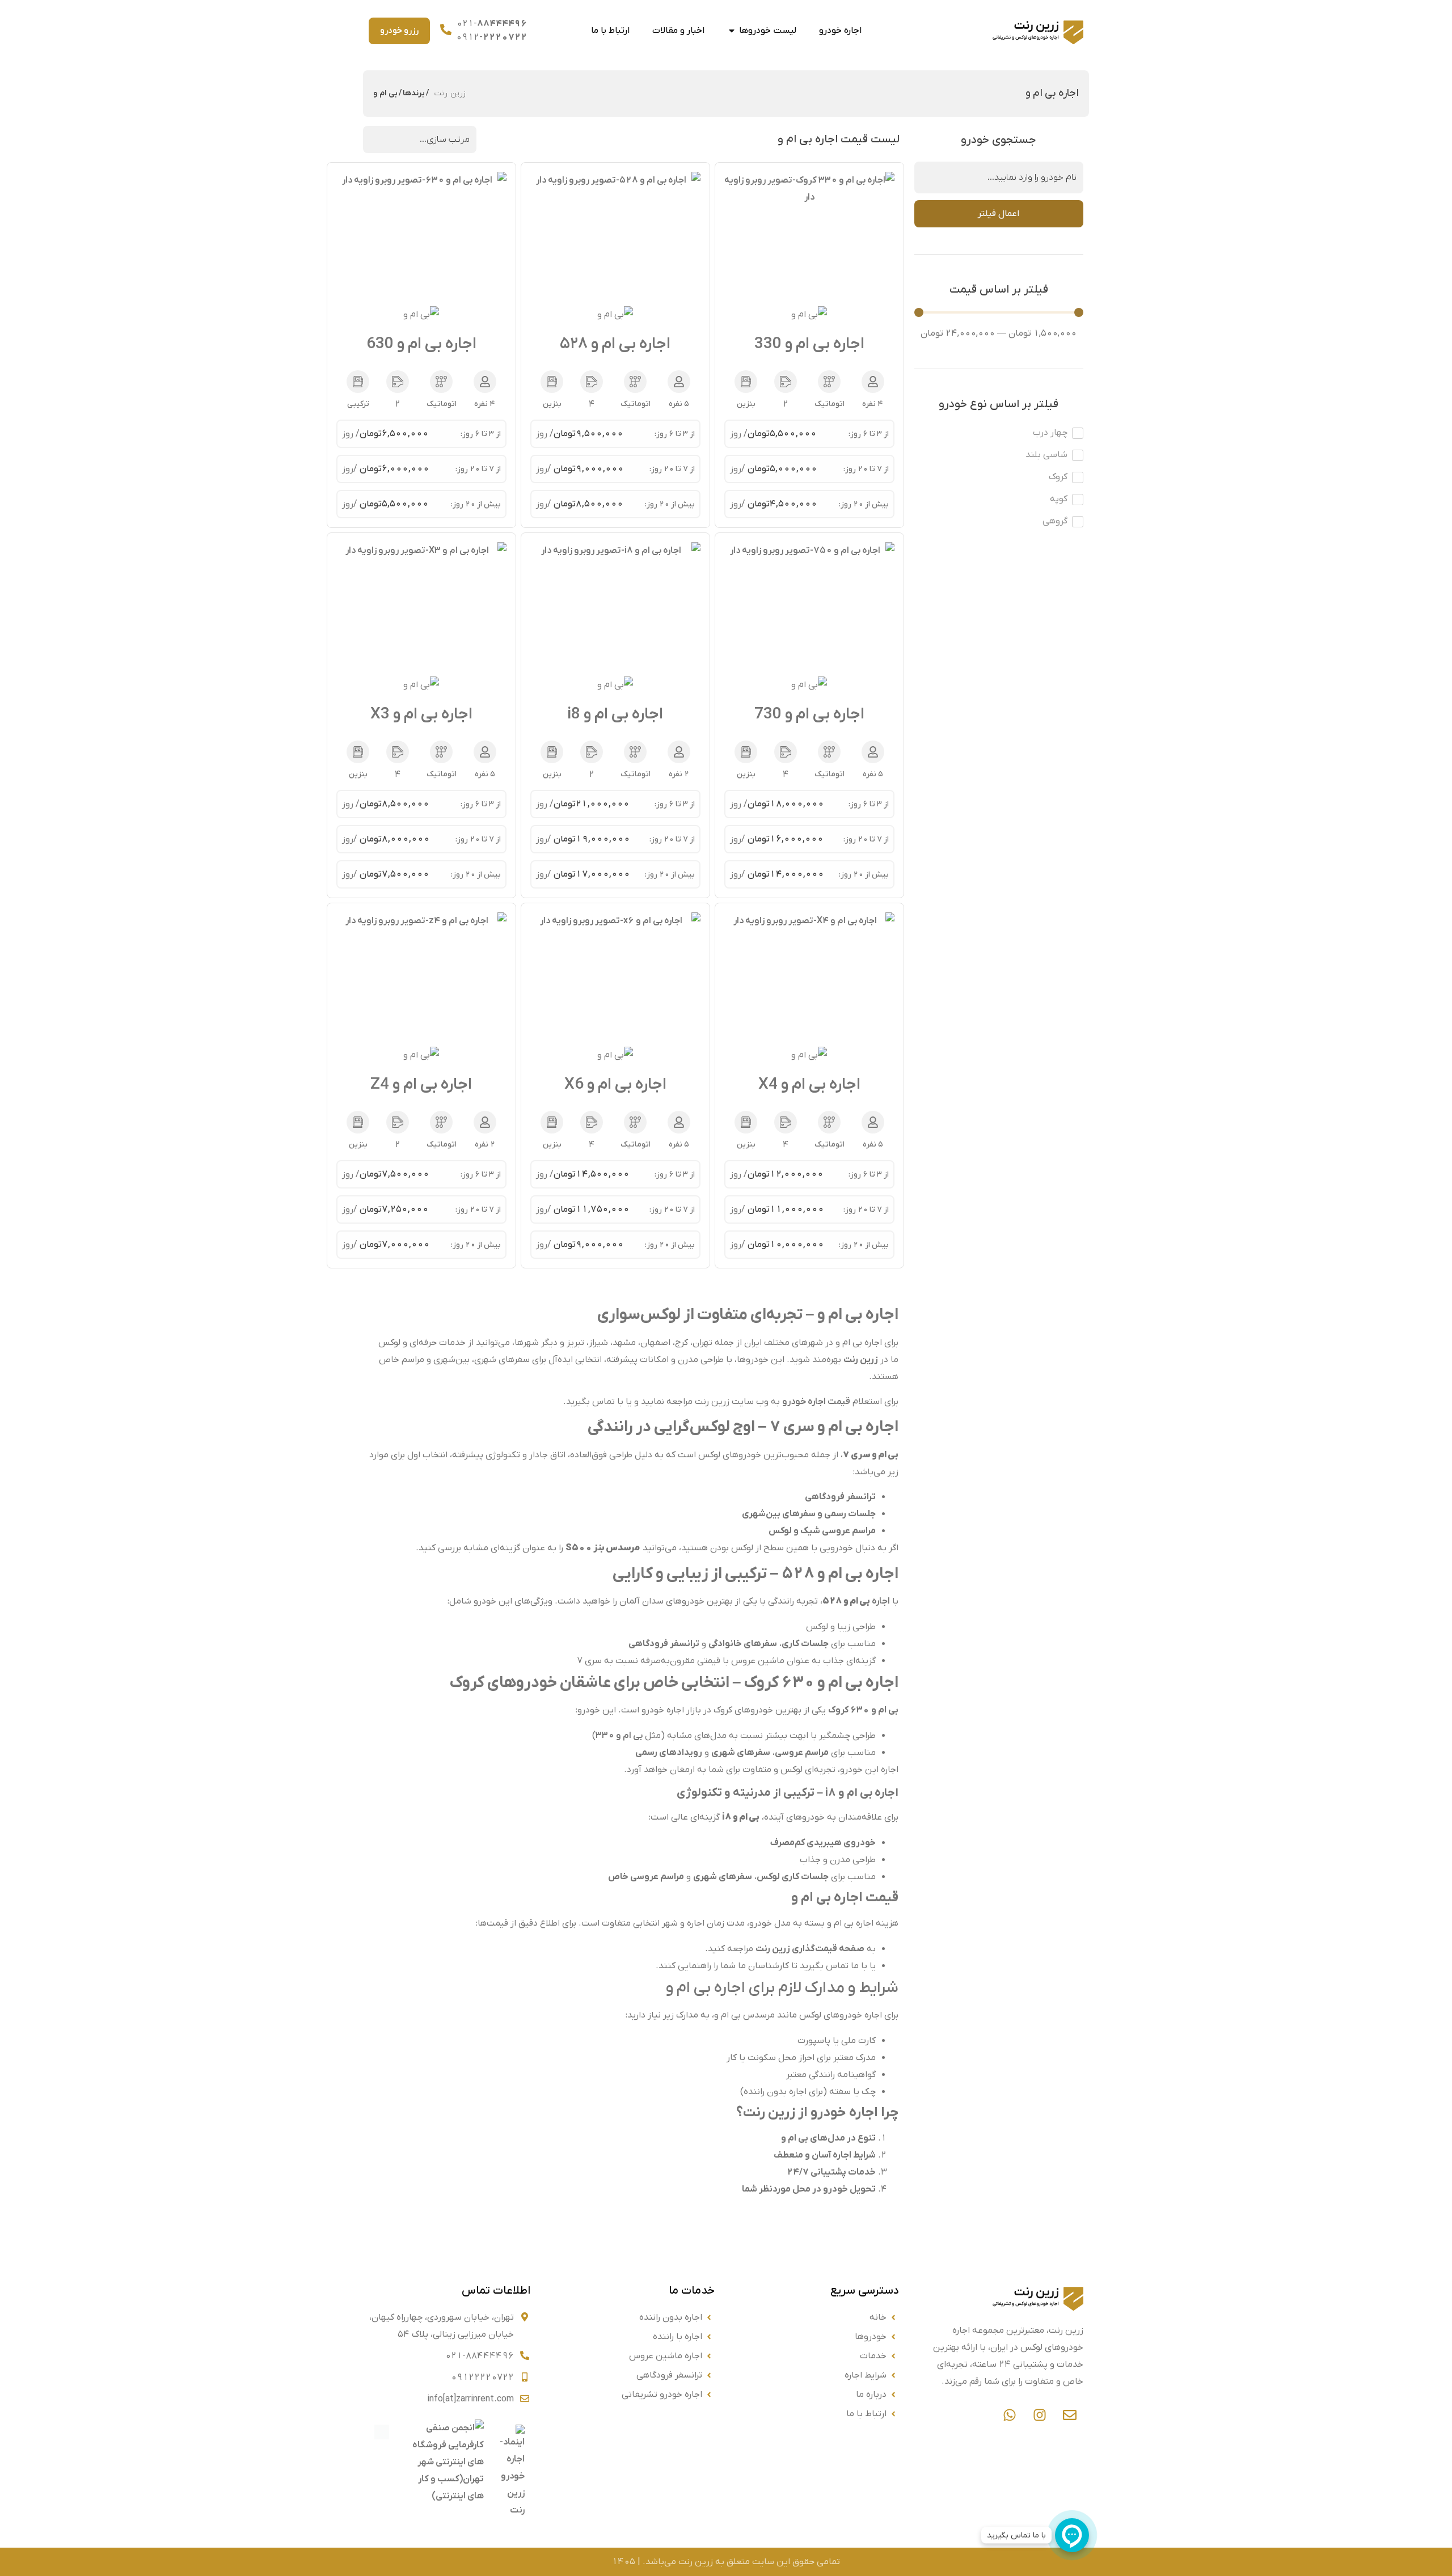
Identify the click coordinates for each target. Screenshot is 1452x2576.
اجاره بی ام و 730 (809, 714)
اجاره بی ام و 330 (809, 344)
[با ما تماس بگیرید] (1072, 2535)
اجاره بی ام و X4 (809, 1085)
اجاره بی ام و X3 (421, 714)
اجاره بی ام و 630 (421, 344)
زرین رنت (450, 93)
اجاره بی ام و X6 (615, 1085)
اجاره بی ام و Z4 (421, 1085)
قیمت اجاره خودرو (816, 1402)
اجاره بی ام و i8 (615, 714)
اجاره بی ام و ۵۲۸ (615, 344)
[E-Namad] (510, 2516)
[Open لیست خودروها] (732, 31)
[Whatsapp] (1010, 2415)
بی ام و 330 (619, 1736)
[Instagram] (1040, 2415)
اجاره (856, 1601)
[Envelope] (1070, 2415)
